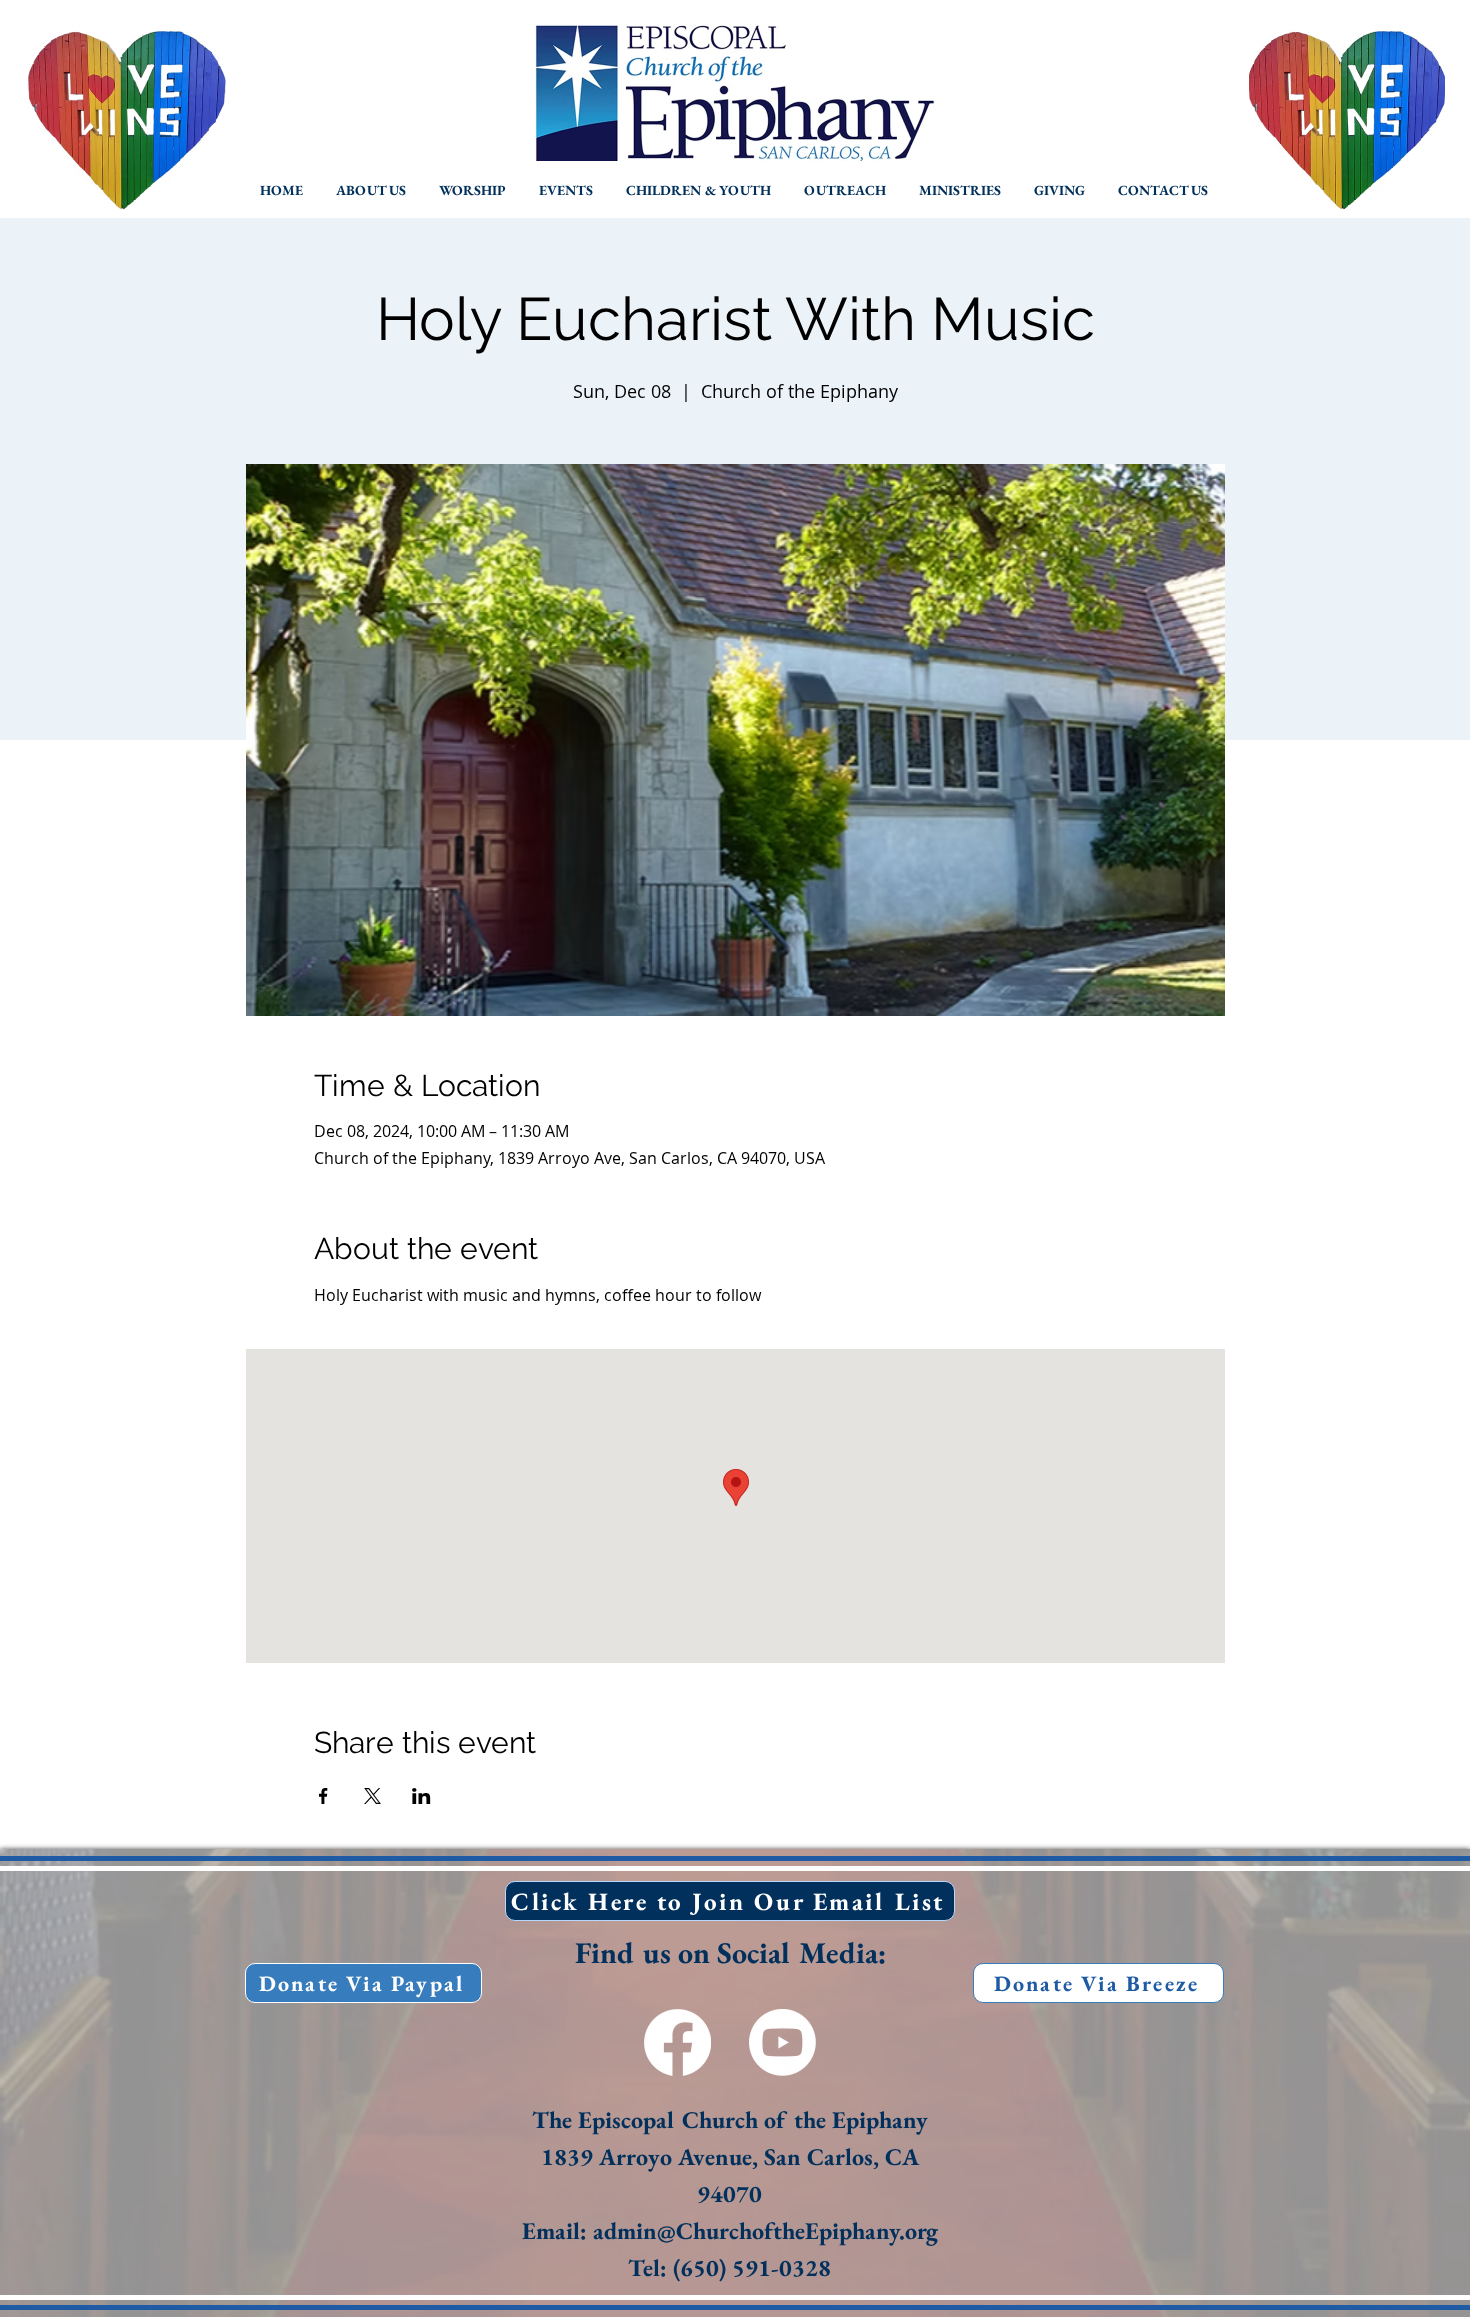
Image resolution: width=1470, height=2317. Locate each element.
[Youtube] (782, 2042)
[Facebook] (677, 2042)
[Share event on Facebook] (323, 1796)
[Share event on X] (372, 1796)
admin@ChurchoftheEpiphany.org (765, 2230)
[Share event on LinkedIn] (421, 1796)
